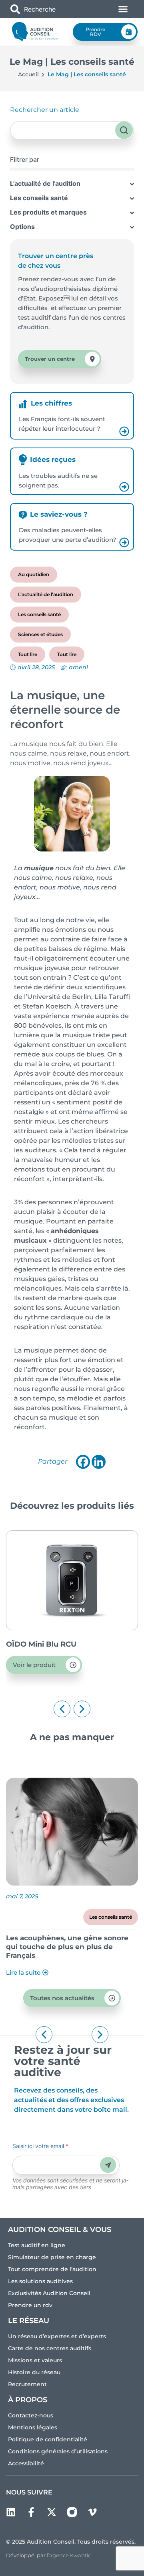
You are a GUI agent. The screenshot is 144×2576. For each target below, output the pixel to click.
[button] (62, 1709)
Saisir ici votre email (40, 2146)
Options (22, 227)
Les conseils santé (39, 198)
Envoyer (108, 2165)
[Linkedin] (99, 1462)
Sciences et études (40, 634)
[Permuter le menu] (123, 9)
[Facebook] (83, 1462)
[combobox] (50, 9)
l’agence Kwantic (69, 2555)
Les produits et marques (48, 212)
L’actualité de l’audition (45, 183)
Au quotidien (34, 574)
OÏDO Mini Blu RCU (41, 1644)
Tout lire (28, 654)
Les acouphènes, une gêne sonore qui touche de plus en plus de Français (67, 1947)
